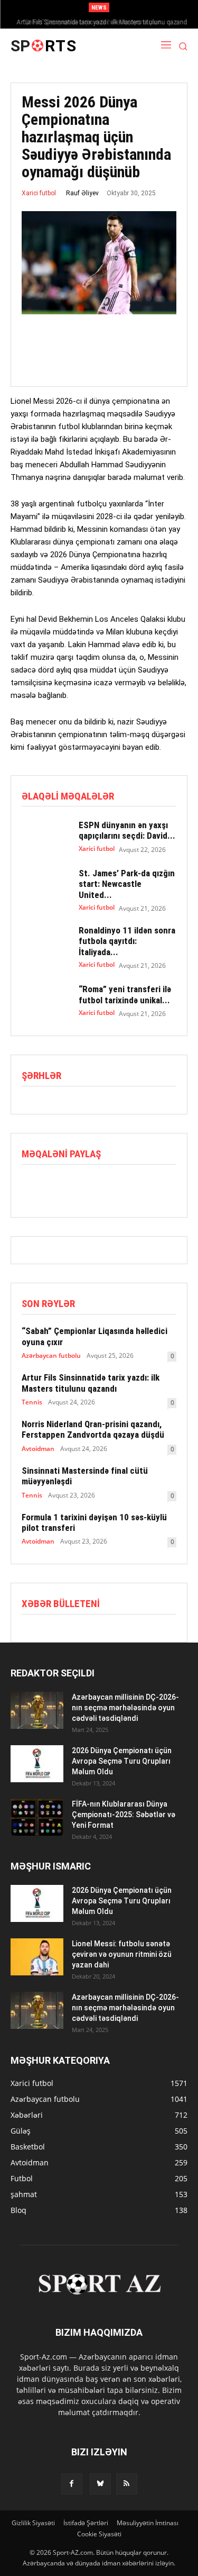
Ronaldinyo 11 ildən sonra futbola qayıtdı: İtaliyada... (127, 941)
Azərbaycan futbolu (51, 1356)
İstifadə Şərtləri (86, 2523)
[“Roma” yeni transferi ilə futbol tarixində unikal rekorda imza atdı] (45, 1001)
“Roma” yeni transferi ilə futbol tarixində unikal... (125, 994)
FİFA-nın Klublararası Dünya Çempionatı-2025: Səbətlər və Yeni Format (124, 1815)
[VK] (129, 1186)
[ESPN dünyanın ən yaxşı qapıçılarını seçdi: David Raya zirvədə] (45, 837)
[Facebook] (32, 1186)
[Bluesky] (100, 2484)
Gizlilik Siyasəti (33, 2523)
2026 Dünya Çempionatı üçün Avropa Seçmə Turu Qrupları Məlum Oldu (122, 1761)
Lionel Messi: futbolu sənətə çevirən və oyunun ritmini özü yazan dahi (122, 1954)
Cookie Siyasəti (99, 2534)
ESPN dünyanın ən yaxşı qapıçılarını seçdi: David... (127, 830)
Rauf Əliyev (82, 193)
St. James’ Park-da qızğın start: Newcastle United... (127, 884)
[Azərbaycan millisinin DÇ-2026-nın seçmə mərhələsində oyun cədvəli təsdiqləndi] (37, 1710)
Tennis (32, 1402)
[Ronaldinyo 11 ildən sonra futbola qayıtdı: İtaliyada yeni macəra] (45, 944)
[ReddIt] (81, 1186)
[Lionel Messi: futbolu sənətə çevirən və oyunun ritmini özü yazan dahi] (37, 1957)
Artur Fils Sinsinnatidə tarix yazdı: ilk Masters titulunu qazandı (99, 22)
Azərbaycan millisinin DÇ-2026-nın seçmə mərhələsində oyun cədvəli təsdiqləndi (125, 1708)
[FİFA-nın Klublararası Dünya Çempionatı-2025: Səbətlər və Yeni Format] (37, 1817)
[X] (56, 1186)
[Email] (105, 1186)
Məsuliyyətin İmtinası (148, 2523)
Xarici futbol (39, 193)
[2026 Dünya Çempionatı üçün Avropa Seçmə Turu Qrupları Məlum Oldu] (37, 1764)
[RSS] (127, 2484)
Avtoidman (38, 1449)
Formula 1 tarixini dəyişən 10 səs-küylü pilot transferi (94, 1522)
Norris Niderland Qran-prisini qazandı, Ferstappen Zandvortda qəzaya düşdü (93, 1429)
